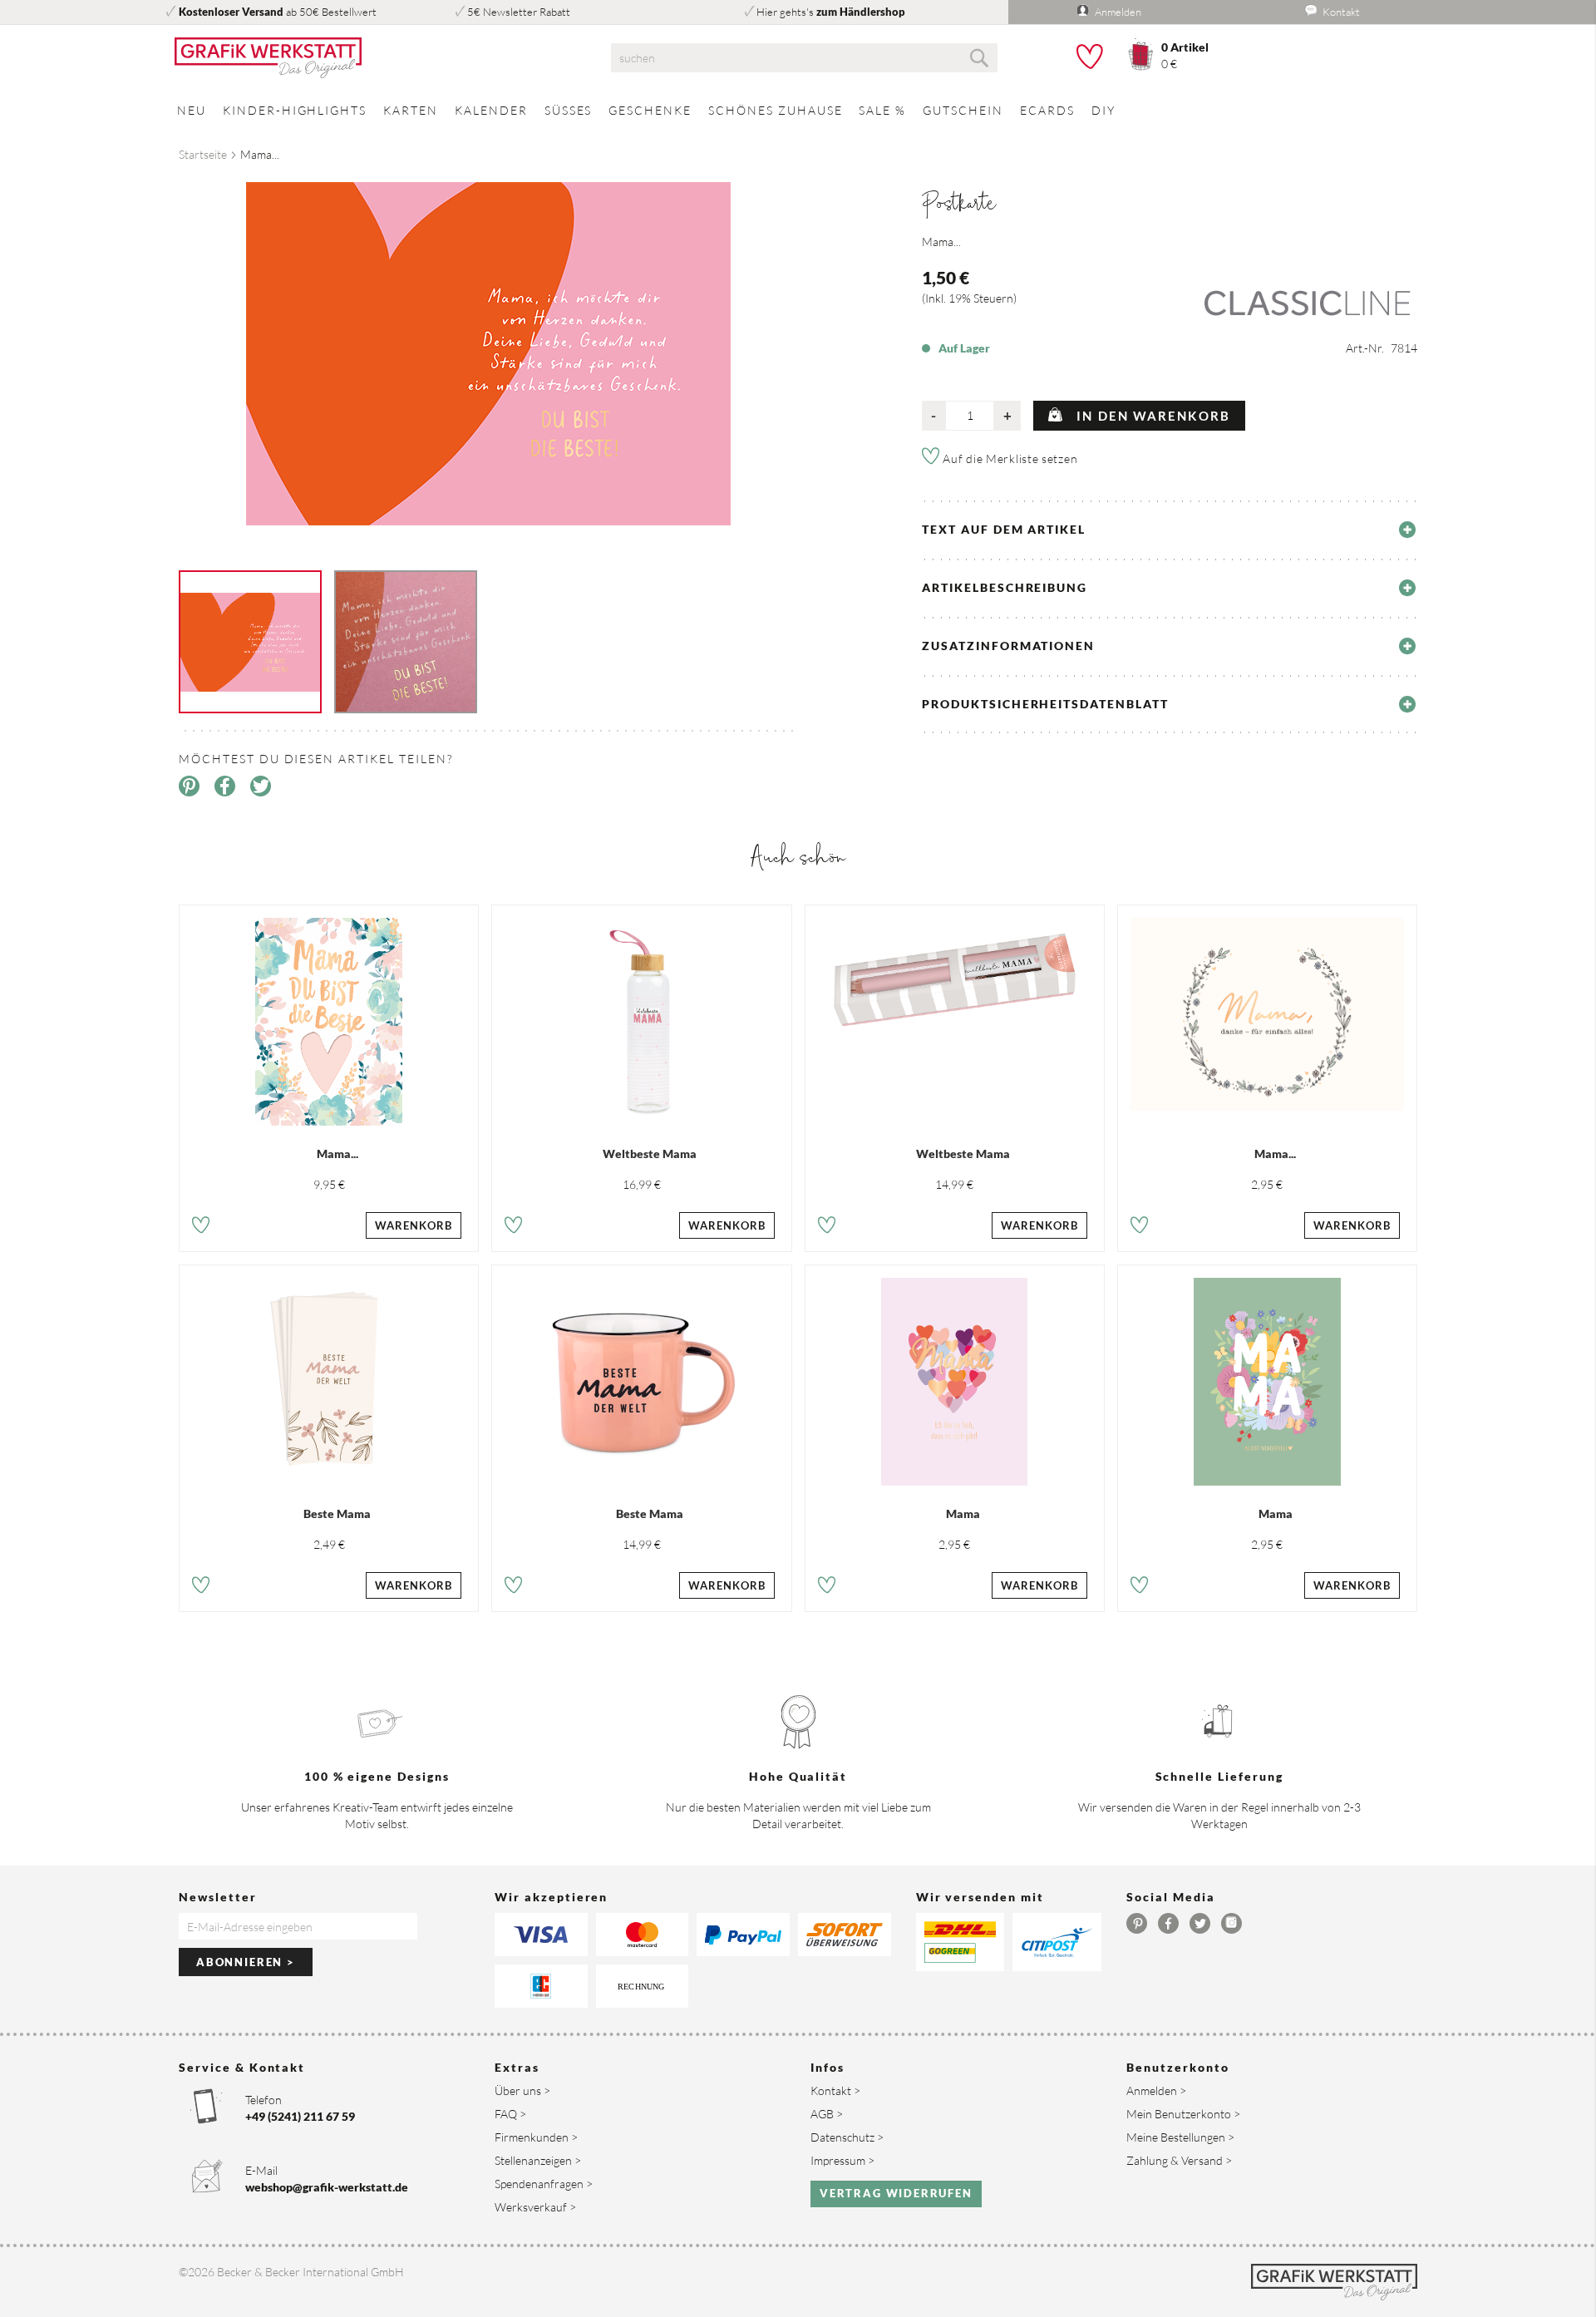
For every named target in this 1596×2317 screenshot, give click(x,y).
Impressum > (842, 2160)
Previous (166, 352)
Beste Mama (337, 1513)
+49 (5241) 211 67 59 (300, 2116)
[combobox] (804, 58)
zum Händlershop (861, 12)
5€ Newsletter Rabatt (519, 12)
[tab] (1170, 530)
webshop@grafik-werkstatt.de (327, 2187)
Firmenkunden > (536, 2137)
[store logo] (374, 58)
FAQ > (510, 2114)
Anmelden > (1156, 2090)
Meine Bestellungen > (1180, 2137)
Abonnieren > (246, 1962)
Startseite (203, 154)
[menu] (798, 110)
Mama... (337, 1154)
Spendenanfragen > (544, 2184)
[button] (201, 1228)
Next (810, 352)
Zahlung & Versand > (1179, 2160)
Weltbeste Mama (650, 1154)
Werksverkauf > (535, 2207)
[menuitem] (192, 110)
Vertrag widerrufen (896, 2193)
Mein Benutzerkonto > (1183, 2114)
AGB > (827, 2114)
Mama (963, 1513)
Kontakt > (835, 2090)
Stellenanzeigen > (538, 2160)
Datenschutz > (847, 2137)
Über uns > (522, 2090)
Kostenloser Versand (231, 12)
